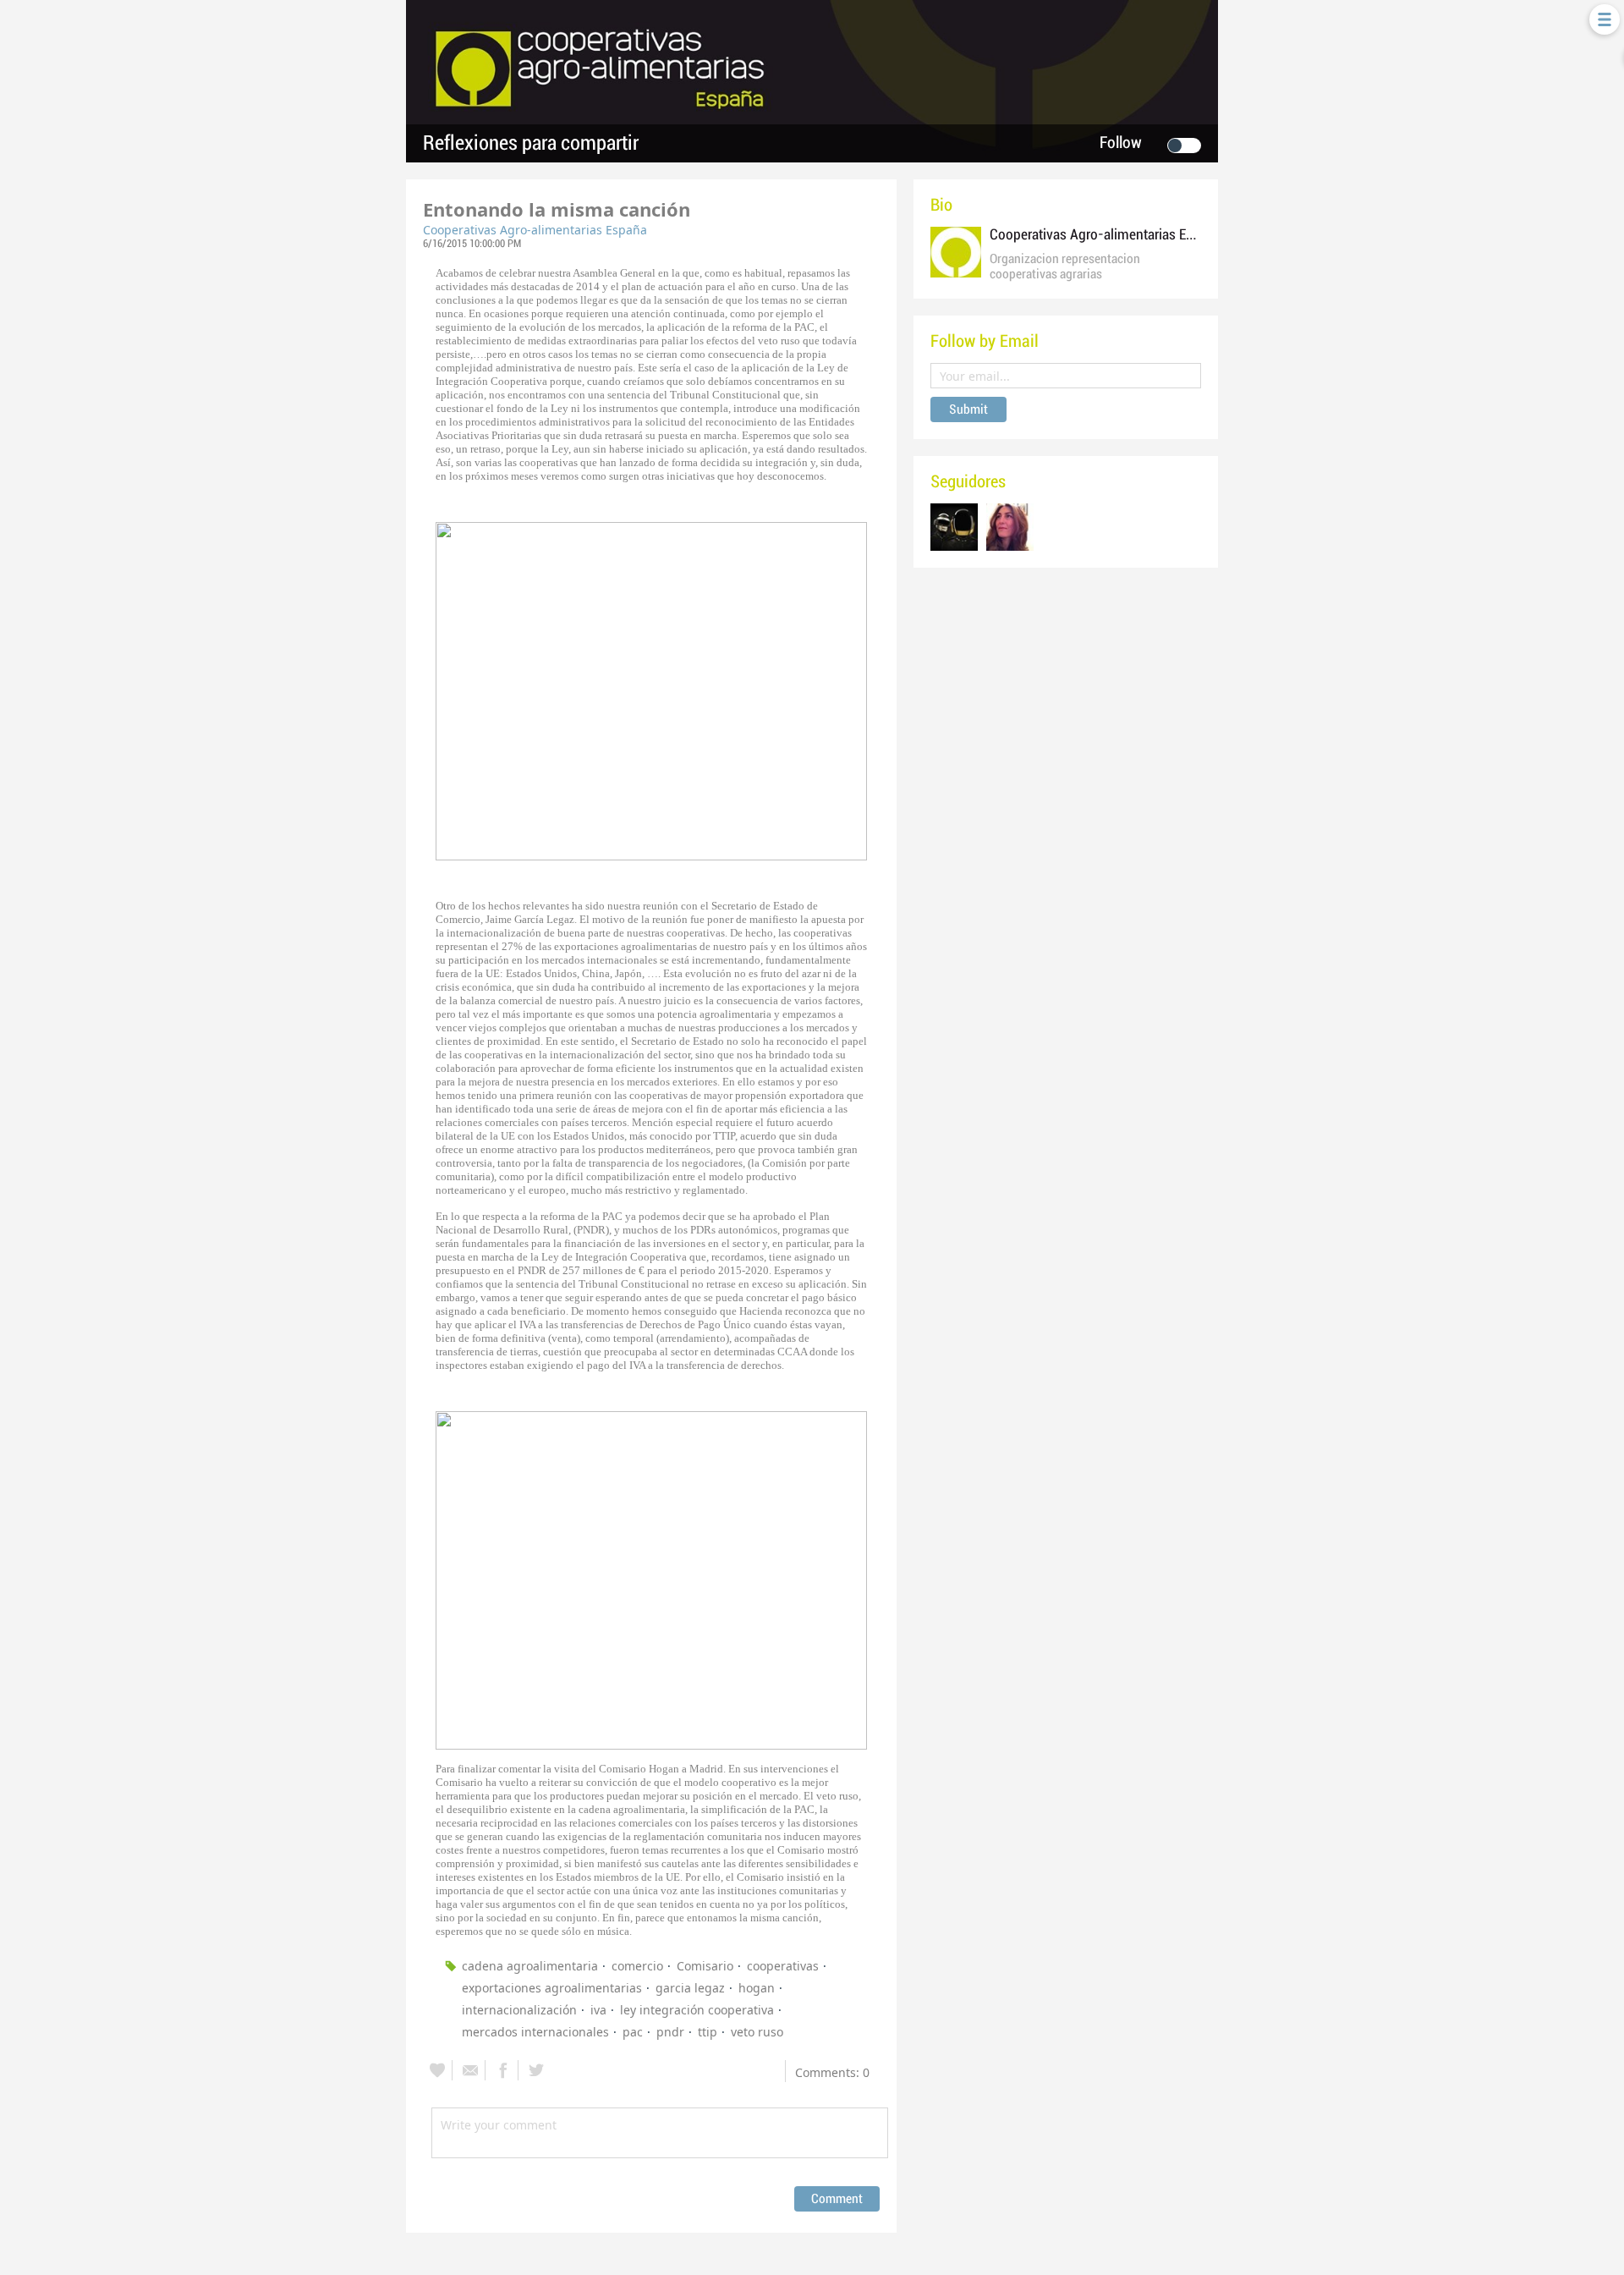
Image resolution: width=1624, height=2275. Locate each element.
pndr (670, 2032)
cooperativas (783, 1966)
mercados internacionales (535, 2032)
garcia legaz (690, 1988)
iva (598, 2010)
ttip (708, 2032)
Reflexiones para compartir (531, 143)
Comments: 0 (832, 2072)
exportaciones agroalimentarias (552, 1988)
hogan (757, 1988)
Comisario (705, 1966)
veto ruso (757, 2032)
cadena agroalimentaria (530, 1966)
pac (633, 2032)
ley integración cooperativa (697, 2010)
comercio (637, 1966)
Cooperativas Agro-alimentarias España (535, 230)
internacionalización (519, 2010)
